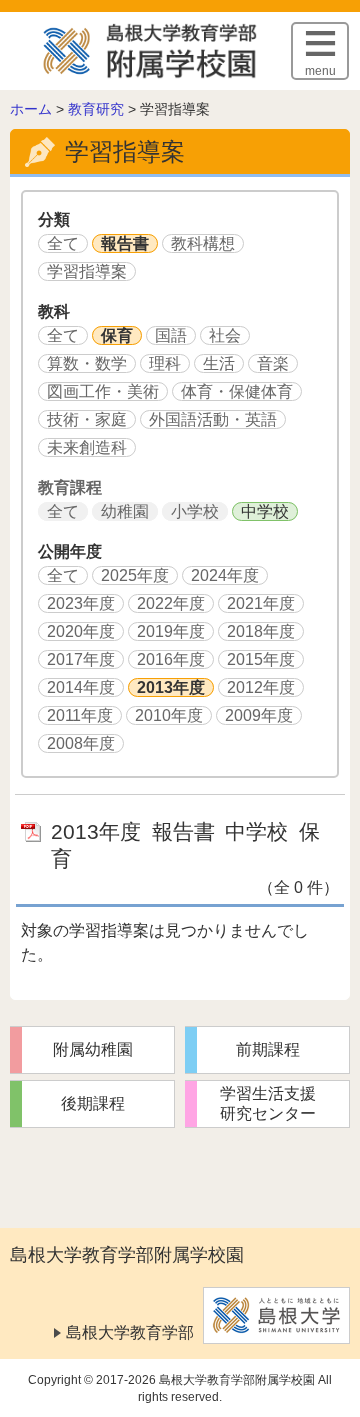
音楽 (273, 363)
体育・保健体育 (237, 391)
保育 (117, 335)
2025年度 (135, 575)
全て (63, 243)
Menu (320, 71)
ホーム (31, 109)
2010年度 (169, 715)
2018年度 (261, 631)
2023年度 (81, 603)
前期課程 (268, 1049)
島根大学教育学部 (130, 1332)
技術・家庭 (87, 419)
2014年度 (81, 687)
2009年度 (259, 715)
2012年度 (261, 687)
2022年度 (171, 603)
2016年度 (171, 659)
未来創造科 (87, 447)
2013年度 (171, 687)
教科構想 (203, 243)
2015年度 (261, 659)
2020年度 (81, 631)
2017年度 (81, 659)
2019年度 (171, 631)
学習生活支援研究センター (268, 1103)
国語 (171, 335)
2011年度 (80, 715)
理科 (165, 363)
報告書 (125, 243)
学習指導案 (87, 271)
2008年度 (81, 743)
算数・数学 (87, 363)
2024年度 (225, 575)
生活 (219, 363)
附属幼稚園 (93, 1049)
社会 (225, 335)
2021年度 (261, 603)
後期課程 (93, 1103)
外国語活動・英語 (213, 419)
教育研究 (96, 109)
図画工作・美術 (103, 391)
